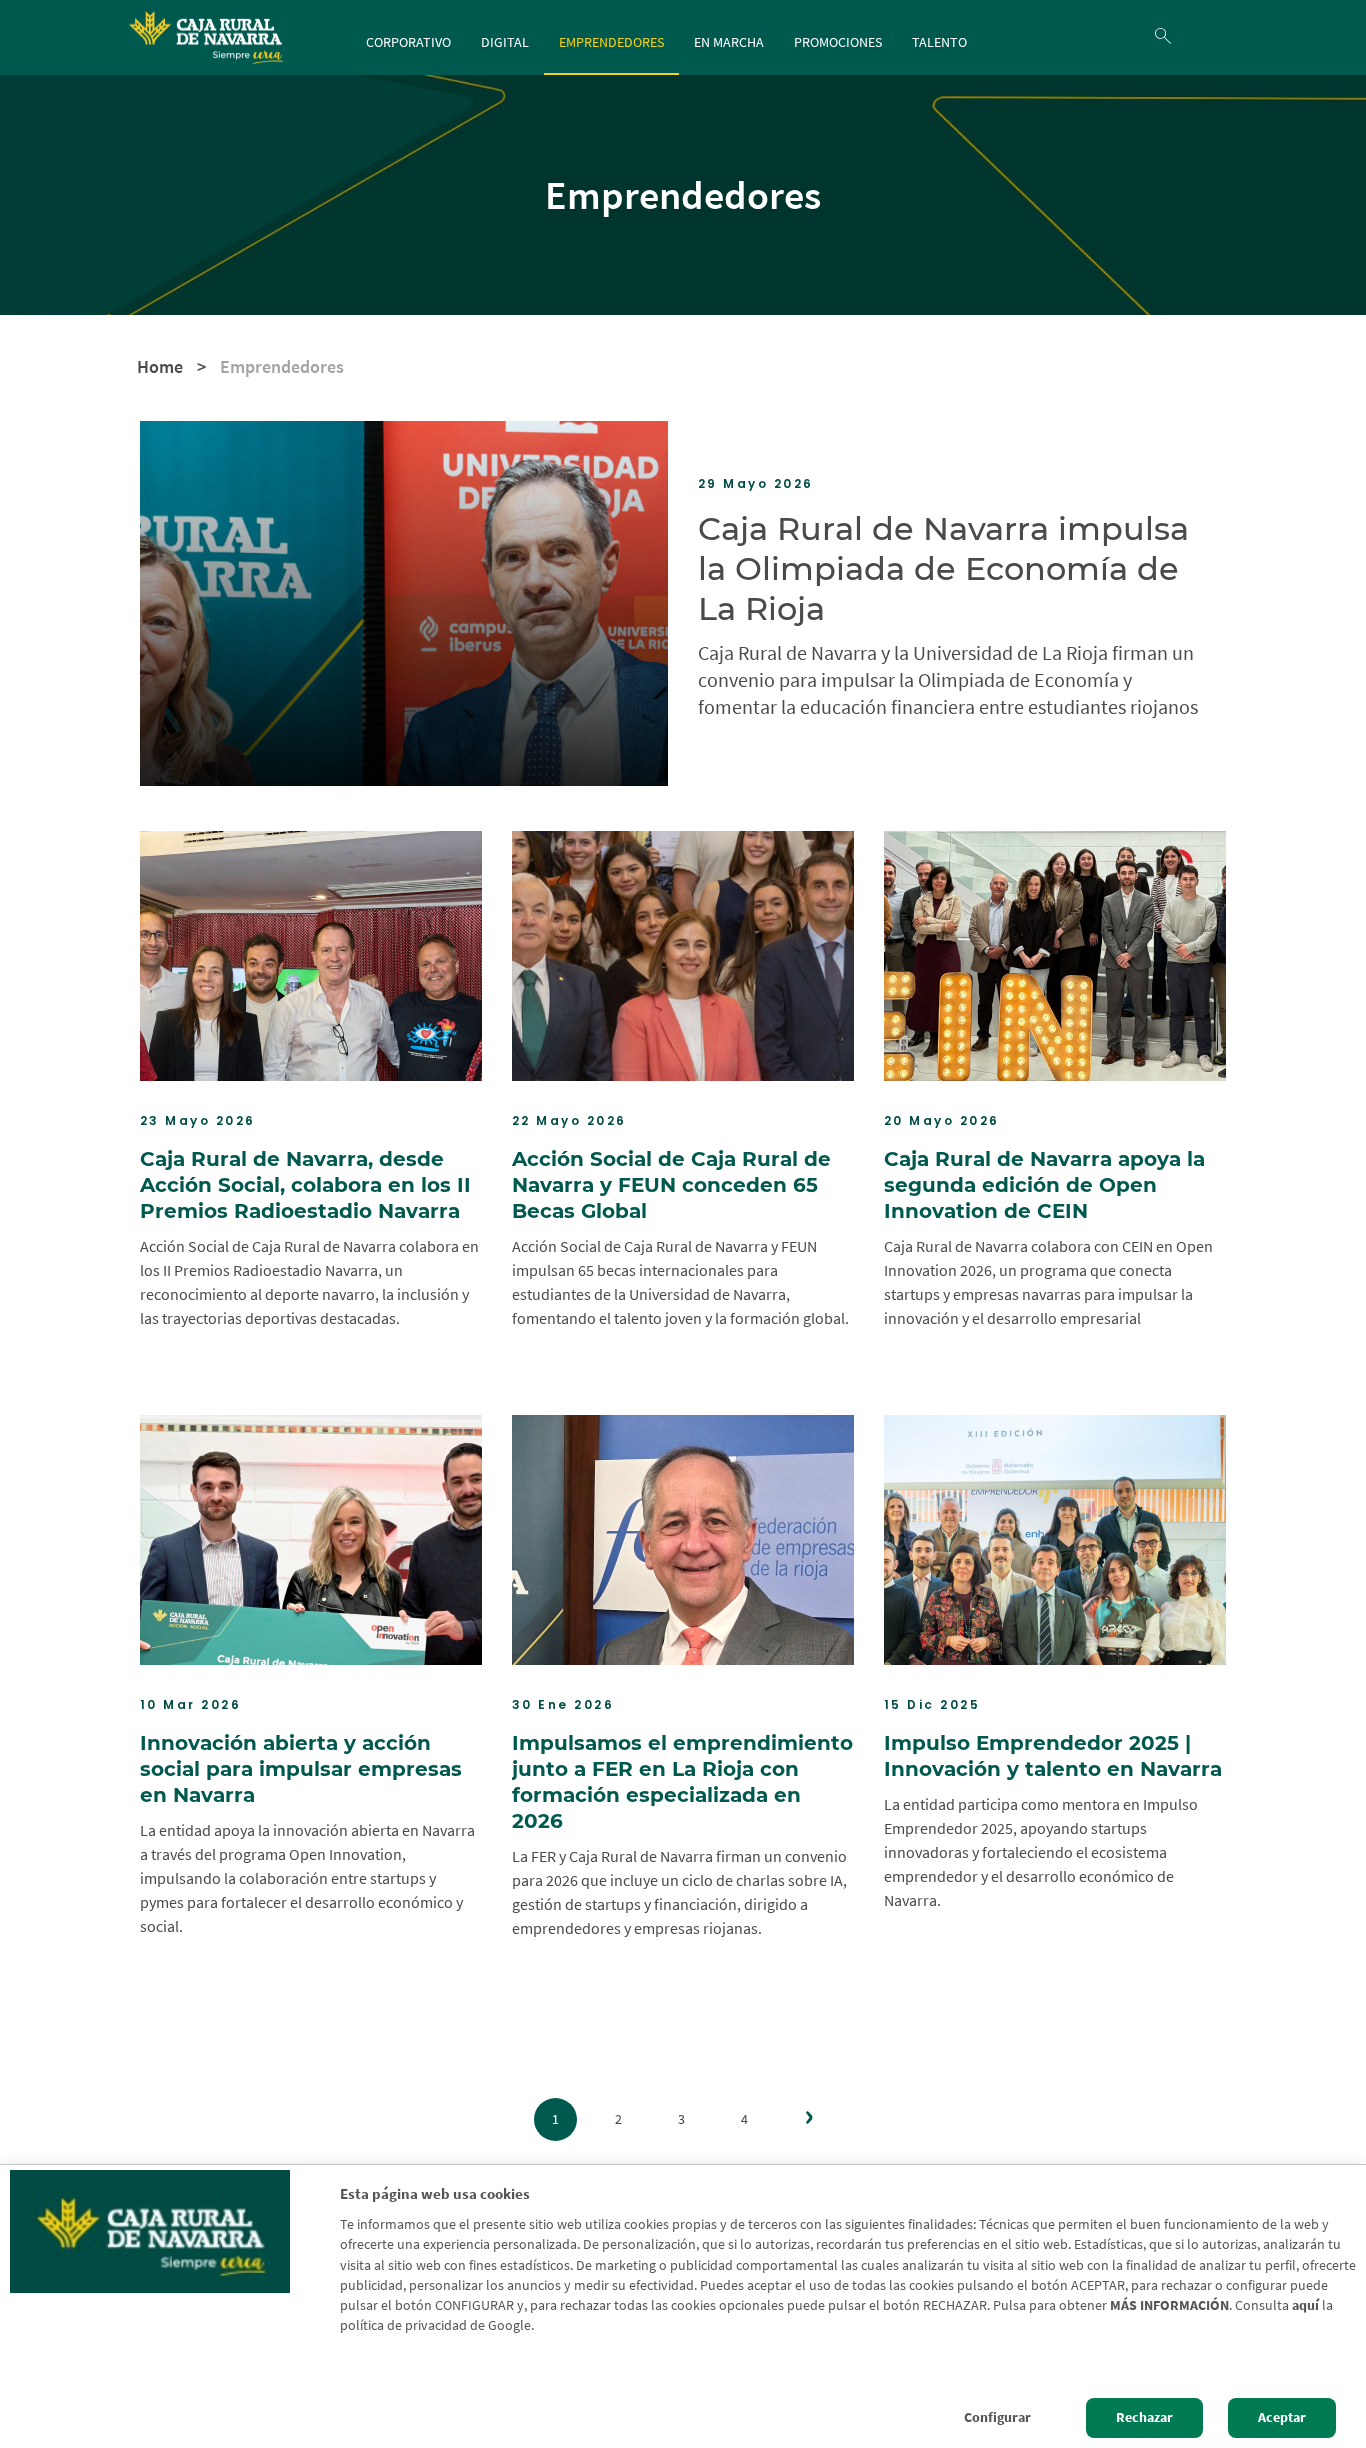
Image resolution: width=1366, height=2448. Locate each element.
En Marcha (729, 42)
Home (160, 366)
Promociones (838, 42)
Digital (505, 42)
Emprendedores (611, 42)
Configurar (997, 2417)
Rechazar (1144, 2417)
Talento (939, 42)
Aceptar (1282, 2417)
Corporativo (408, 42)
